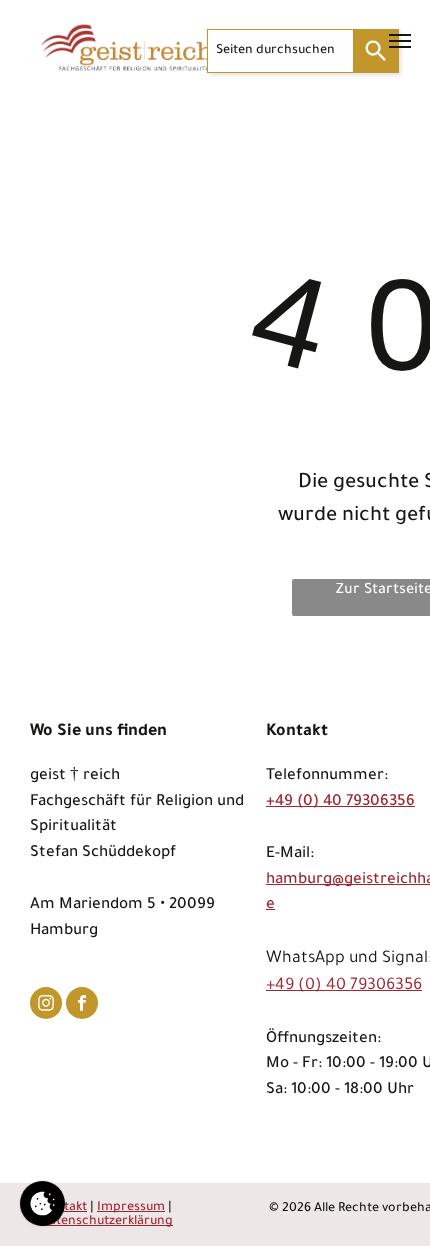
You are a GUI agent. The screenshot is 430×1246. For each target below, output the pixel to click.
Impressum (131, 1208)
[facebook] (82, 1005)
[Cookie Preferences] (42, 1203)
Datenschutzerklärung (106, 1222)
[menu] (400, 41)
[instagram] (46, 1005)
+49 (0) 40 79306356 (340, 802)
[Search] (376, 51)
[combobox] (280, 51)
